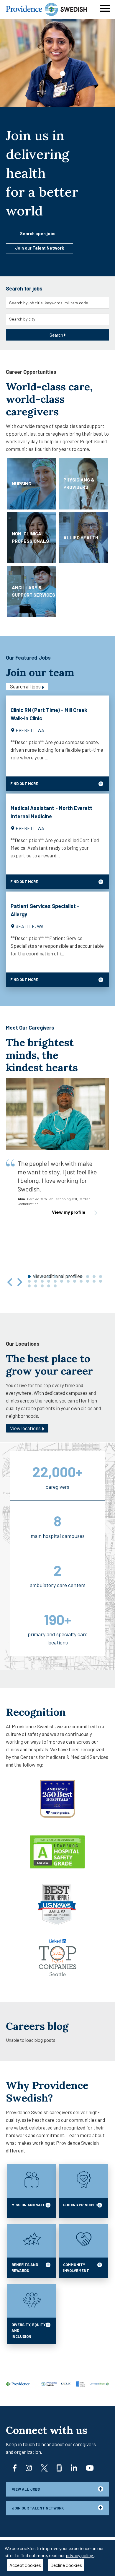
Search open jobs (38, 234)
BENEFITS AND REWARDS (25, 2268)
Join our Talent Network (40, 248)
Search (56, 335)
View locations (26, 1428)
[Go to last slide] (10, 1282)
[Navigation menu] (105, 8)
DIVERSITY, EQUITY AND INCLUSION (29, 2331)
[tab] (29, 1281)
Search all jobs (26, 686)
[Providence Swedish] (46, 9)
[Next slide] (19, 1282)
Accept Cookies (25, 2565)
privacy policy (80, 2555)
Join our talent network (38, 2508)
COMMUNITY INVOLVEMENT (76, 2268)
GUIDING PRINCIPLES (82, 2205)
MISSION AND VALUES (31, 2205)
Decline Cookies (66, 2565)
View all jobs (26, 2489)
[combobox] (57, 303)
